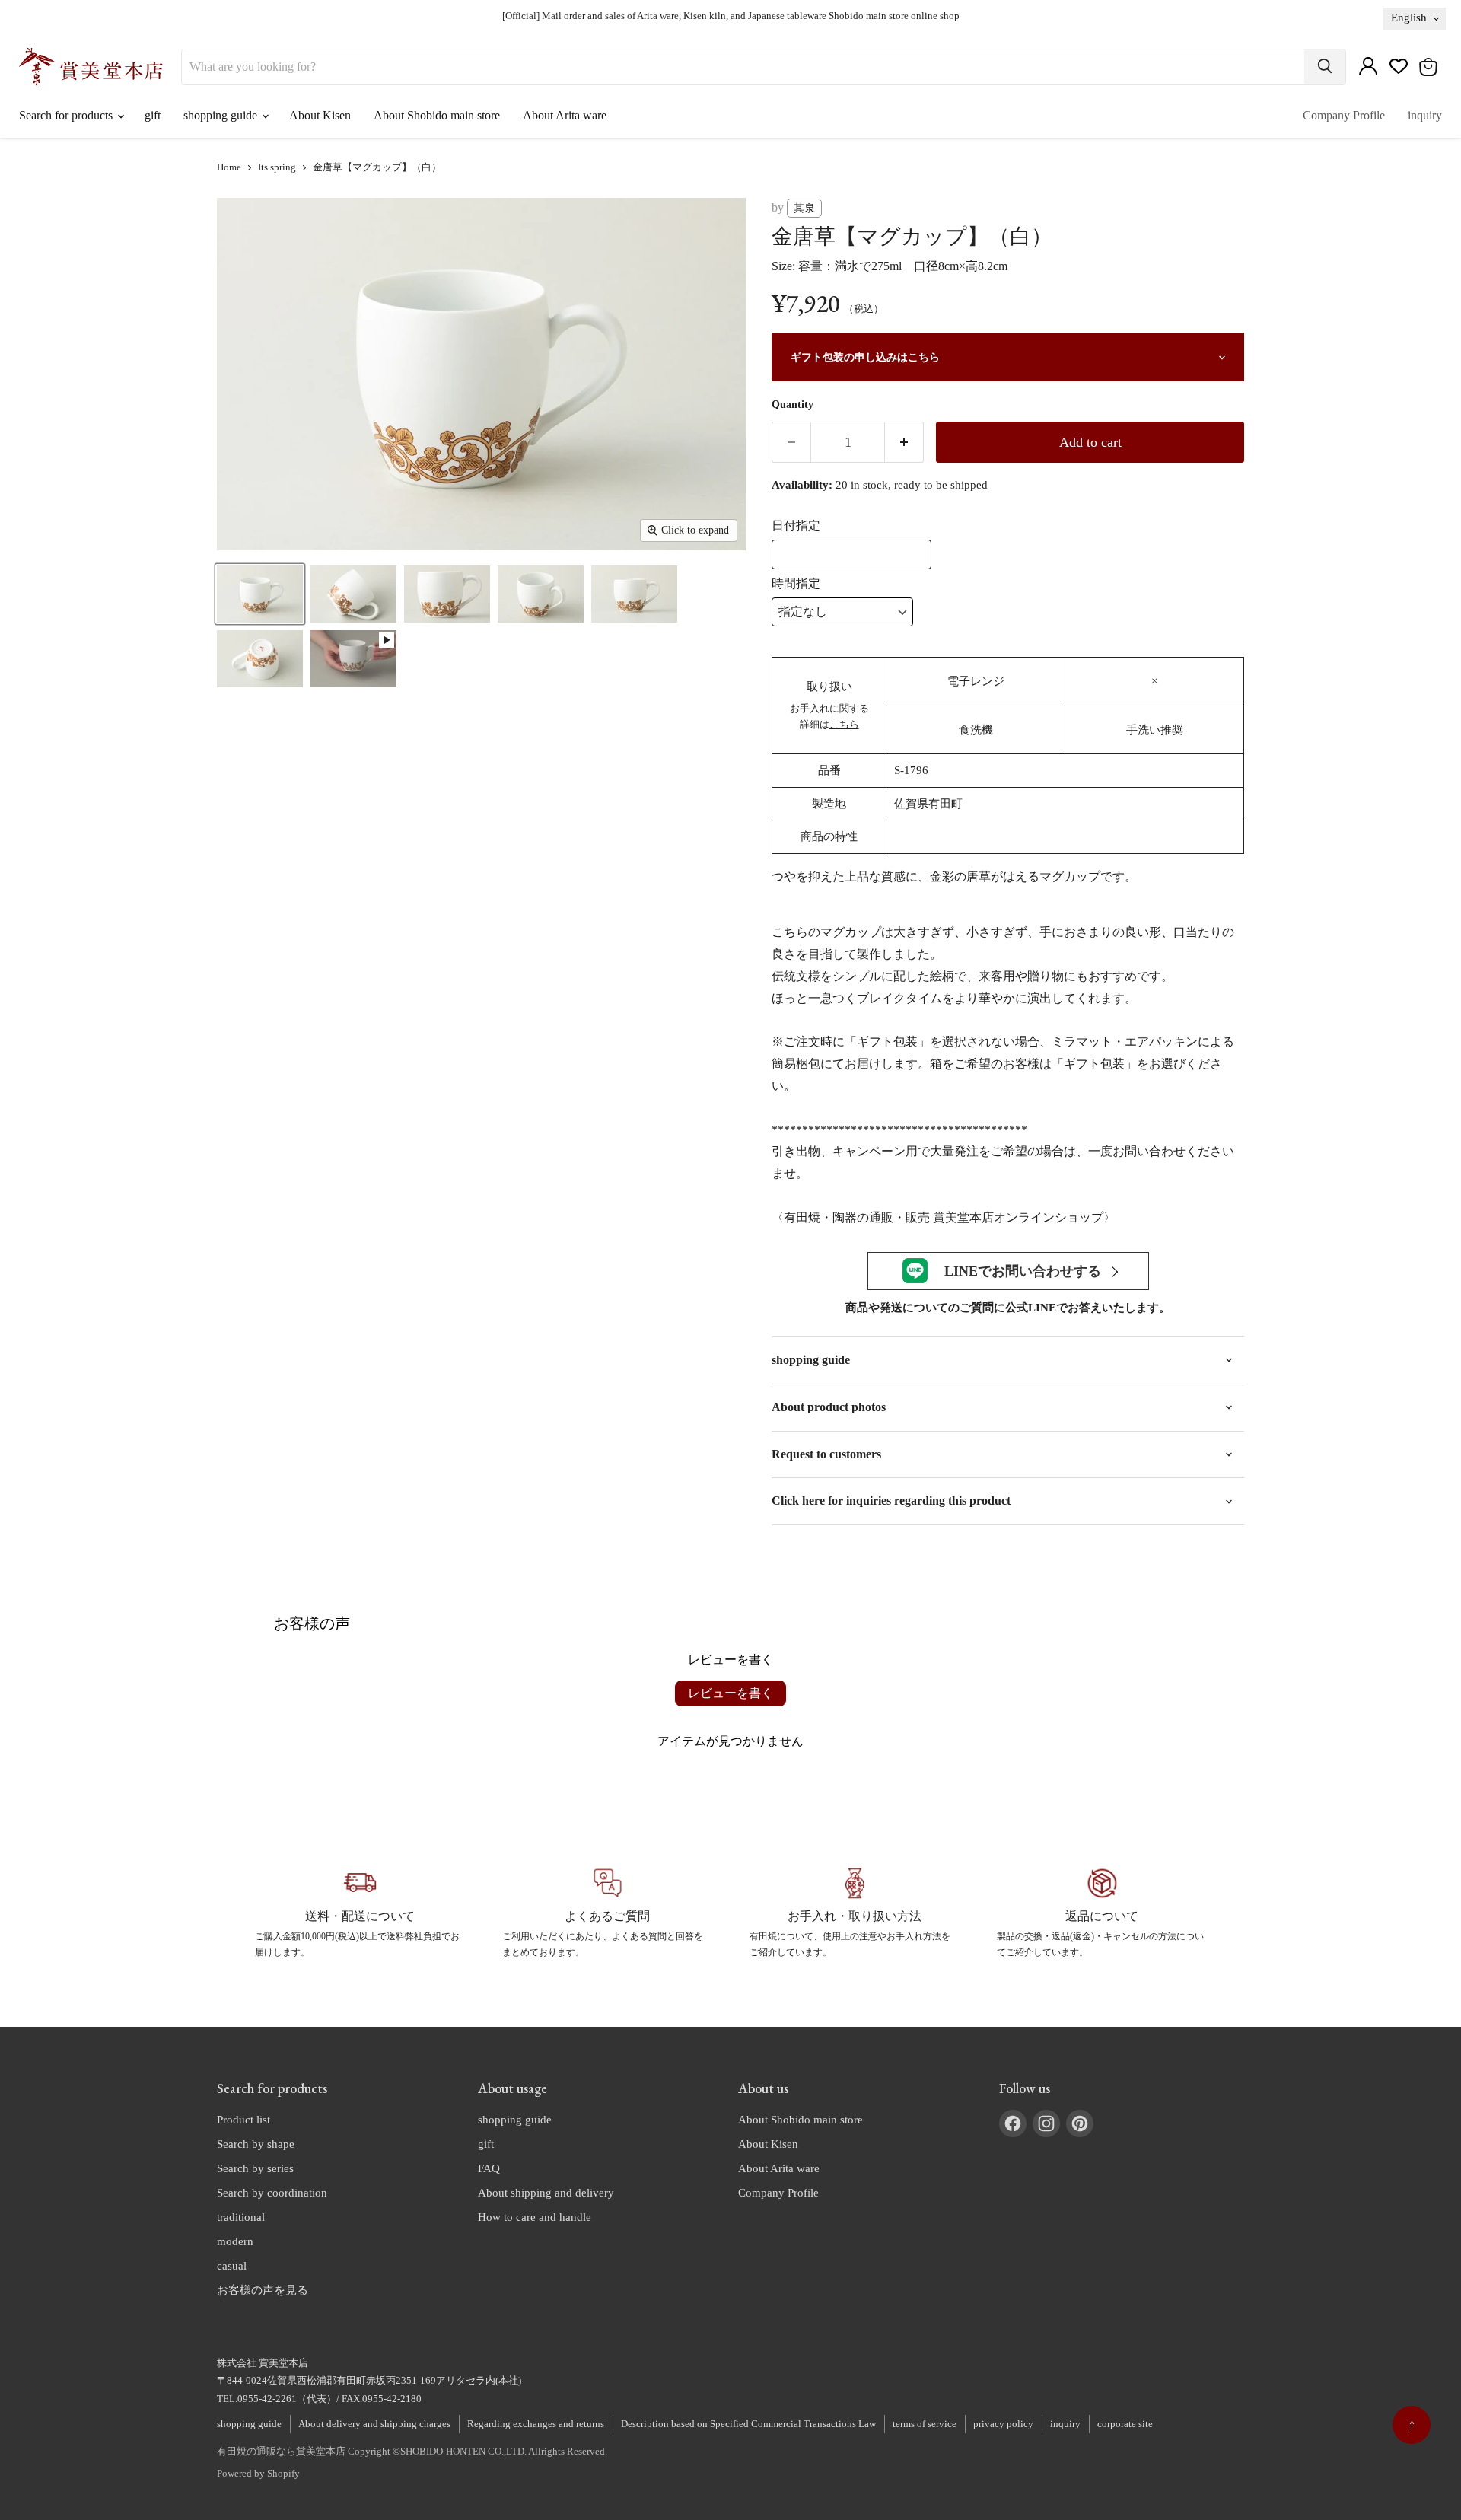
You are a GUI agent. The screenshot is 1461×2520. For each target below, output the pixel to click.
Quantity (793, 405)
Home (229, 167)
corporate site (1125, 2424)
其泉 (804, 208)
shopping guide (222, 115)
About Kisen (320, 115)
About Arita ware (565, 115)
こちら (844, 724)
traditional (241, 2217)
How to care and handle (535, 2217)
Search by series (255, 2168)
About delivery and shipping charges (374, 2424)
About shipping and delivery (546, 2193)
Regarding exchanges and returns (536, 2424)
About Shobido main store (437, 115)
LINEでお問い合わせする (1023, 1271)
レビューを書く (730, 1693)
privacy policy (1003, 2424)
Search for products (67, 115)
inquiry (1425, 115)
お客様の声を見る (263, 2290)
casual (232, 2266)
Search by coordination (272, 2193)
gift (153, 115)
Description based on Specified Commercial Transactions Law (748, 2424)
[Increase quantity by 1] (904, 442)
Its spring (277, 167)
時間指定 (796, 583)
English (1409, 18)
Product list (243, 2120)
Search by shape (256, 2144)
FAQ (489, 2168)
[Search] (1325, 67)
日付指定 (796, 526)
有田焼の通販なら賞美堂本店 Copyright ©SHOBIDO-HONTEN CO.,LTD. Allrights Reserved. (412, 2451)
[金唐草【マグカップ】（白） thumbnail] (260, 594)
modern (235, 2241)
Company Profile (1344, 115)
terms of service (925, 2424)
